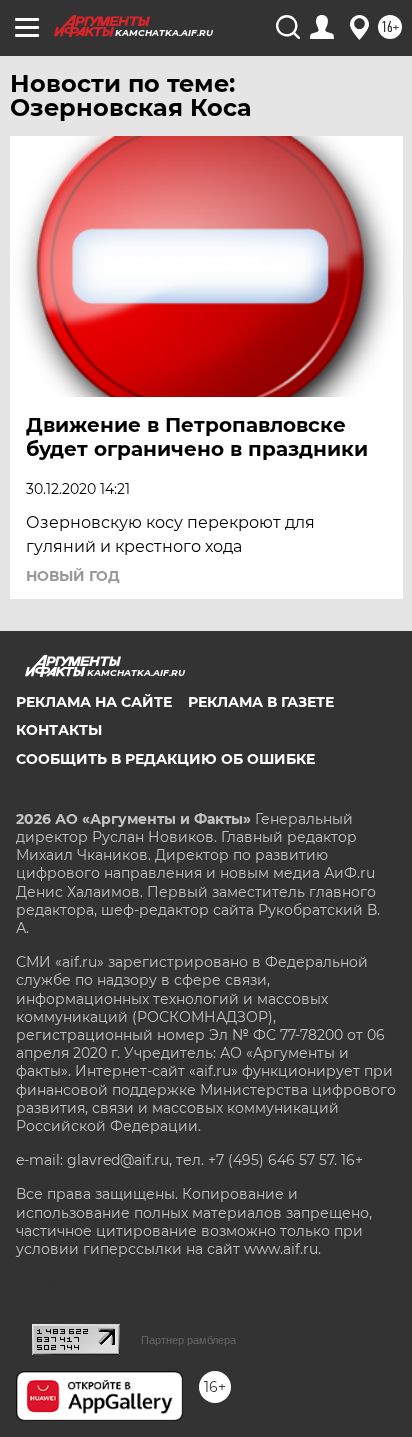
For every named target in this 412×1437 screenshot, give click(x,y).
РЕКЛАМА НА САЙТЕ (94, 702)
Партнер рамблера (188, 1340)
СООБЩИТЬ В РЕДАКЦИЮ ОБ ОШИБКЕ (165, 759)
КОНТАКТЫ (59, 730)
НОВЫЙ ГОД (73, 576)
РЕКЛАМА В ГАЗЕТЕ (261, 702)
